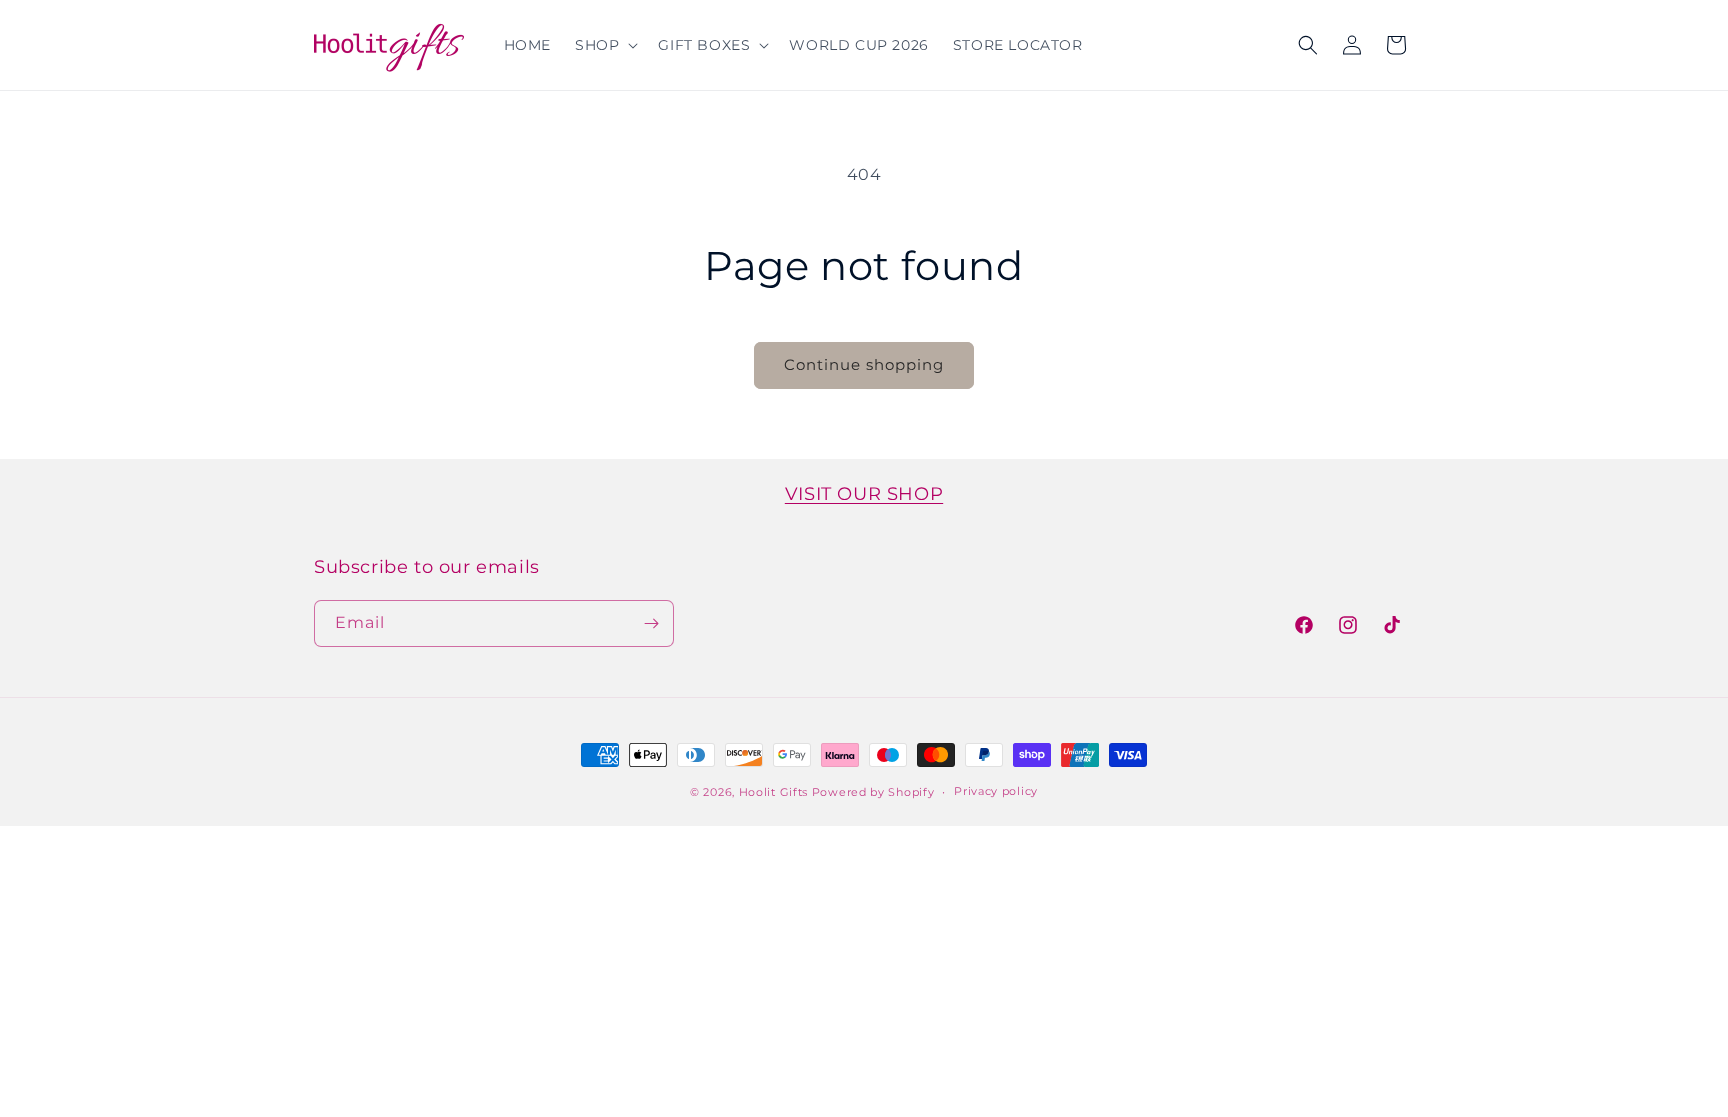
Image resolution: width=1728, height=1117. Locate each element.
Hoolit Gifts (773, 792)
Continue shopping (864, 364)
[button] (604, 45)
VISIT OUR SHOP (864, 494)
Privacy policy (996, 791)
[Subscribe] (651, 623)
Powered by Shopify (873, 792)
